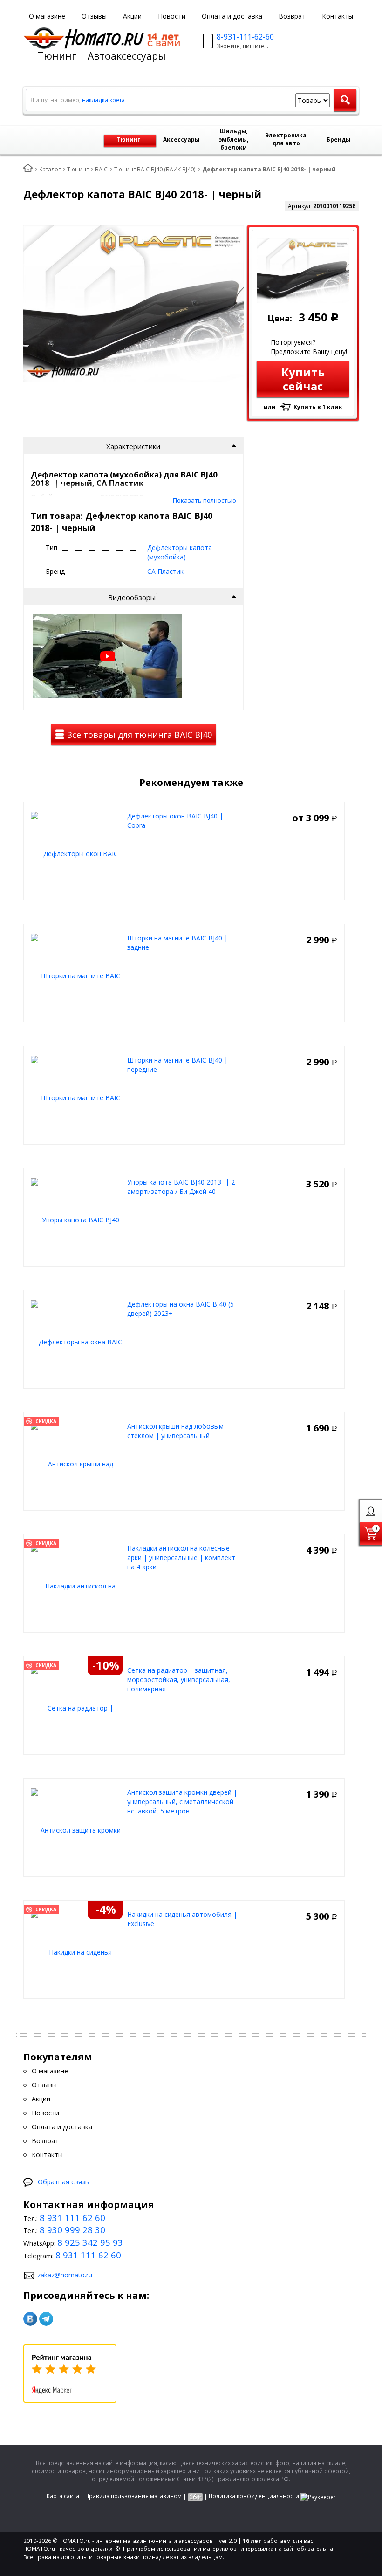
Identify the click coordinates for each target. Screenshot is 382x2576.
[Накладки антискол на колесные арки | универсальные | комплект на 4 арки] (77, 1585)
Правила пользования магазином (133, 2496)
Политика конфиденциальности (254, 2496)
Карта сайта (63, 2496)
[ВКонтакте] (30, 2319)
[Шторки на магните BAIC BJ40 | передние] (77, 1097)
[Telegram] (46, 2319)
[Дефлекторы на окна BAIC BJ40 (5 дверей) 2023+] (77, 1341)
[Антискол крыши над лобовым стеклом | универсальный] (77, 1463)
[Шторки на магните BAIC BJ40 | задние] (77, 975)
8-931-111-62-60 (245, 37)
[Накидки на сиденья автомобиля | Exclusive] (77, 1952)
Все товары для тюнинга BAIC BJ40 (138, 735)
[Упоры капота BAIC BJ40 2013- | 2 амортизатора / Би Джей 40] (77, 1219)
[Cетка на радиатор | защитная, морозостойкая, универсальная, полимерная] (77, 1707)
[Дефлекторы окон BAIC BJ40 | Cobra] (77, 853)
